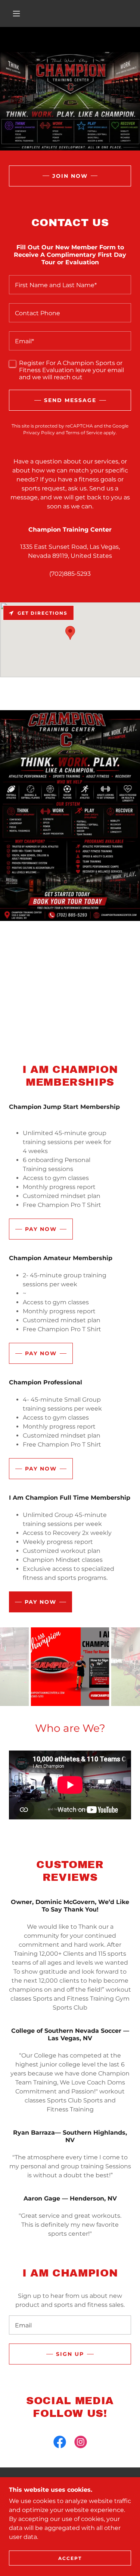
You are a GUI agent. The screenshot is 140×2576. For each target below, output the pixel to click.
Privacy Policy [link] (39, 433)
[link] (60, 2443)
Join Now (70, 176)
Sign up (70, 2354)
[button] (16, 13)
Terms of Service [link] (84, 433)
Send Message (70, 400)
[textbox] (70, 285)
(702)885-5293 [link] (70, 574)
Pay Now (41, 1229)
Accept (70, 2558)
